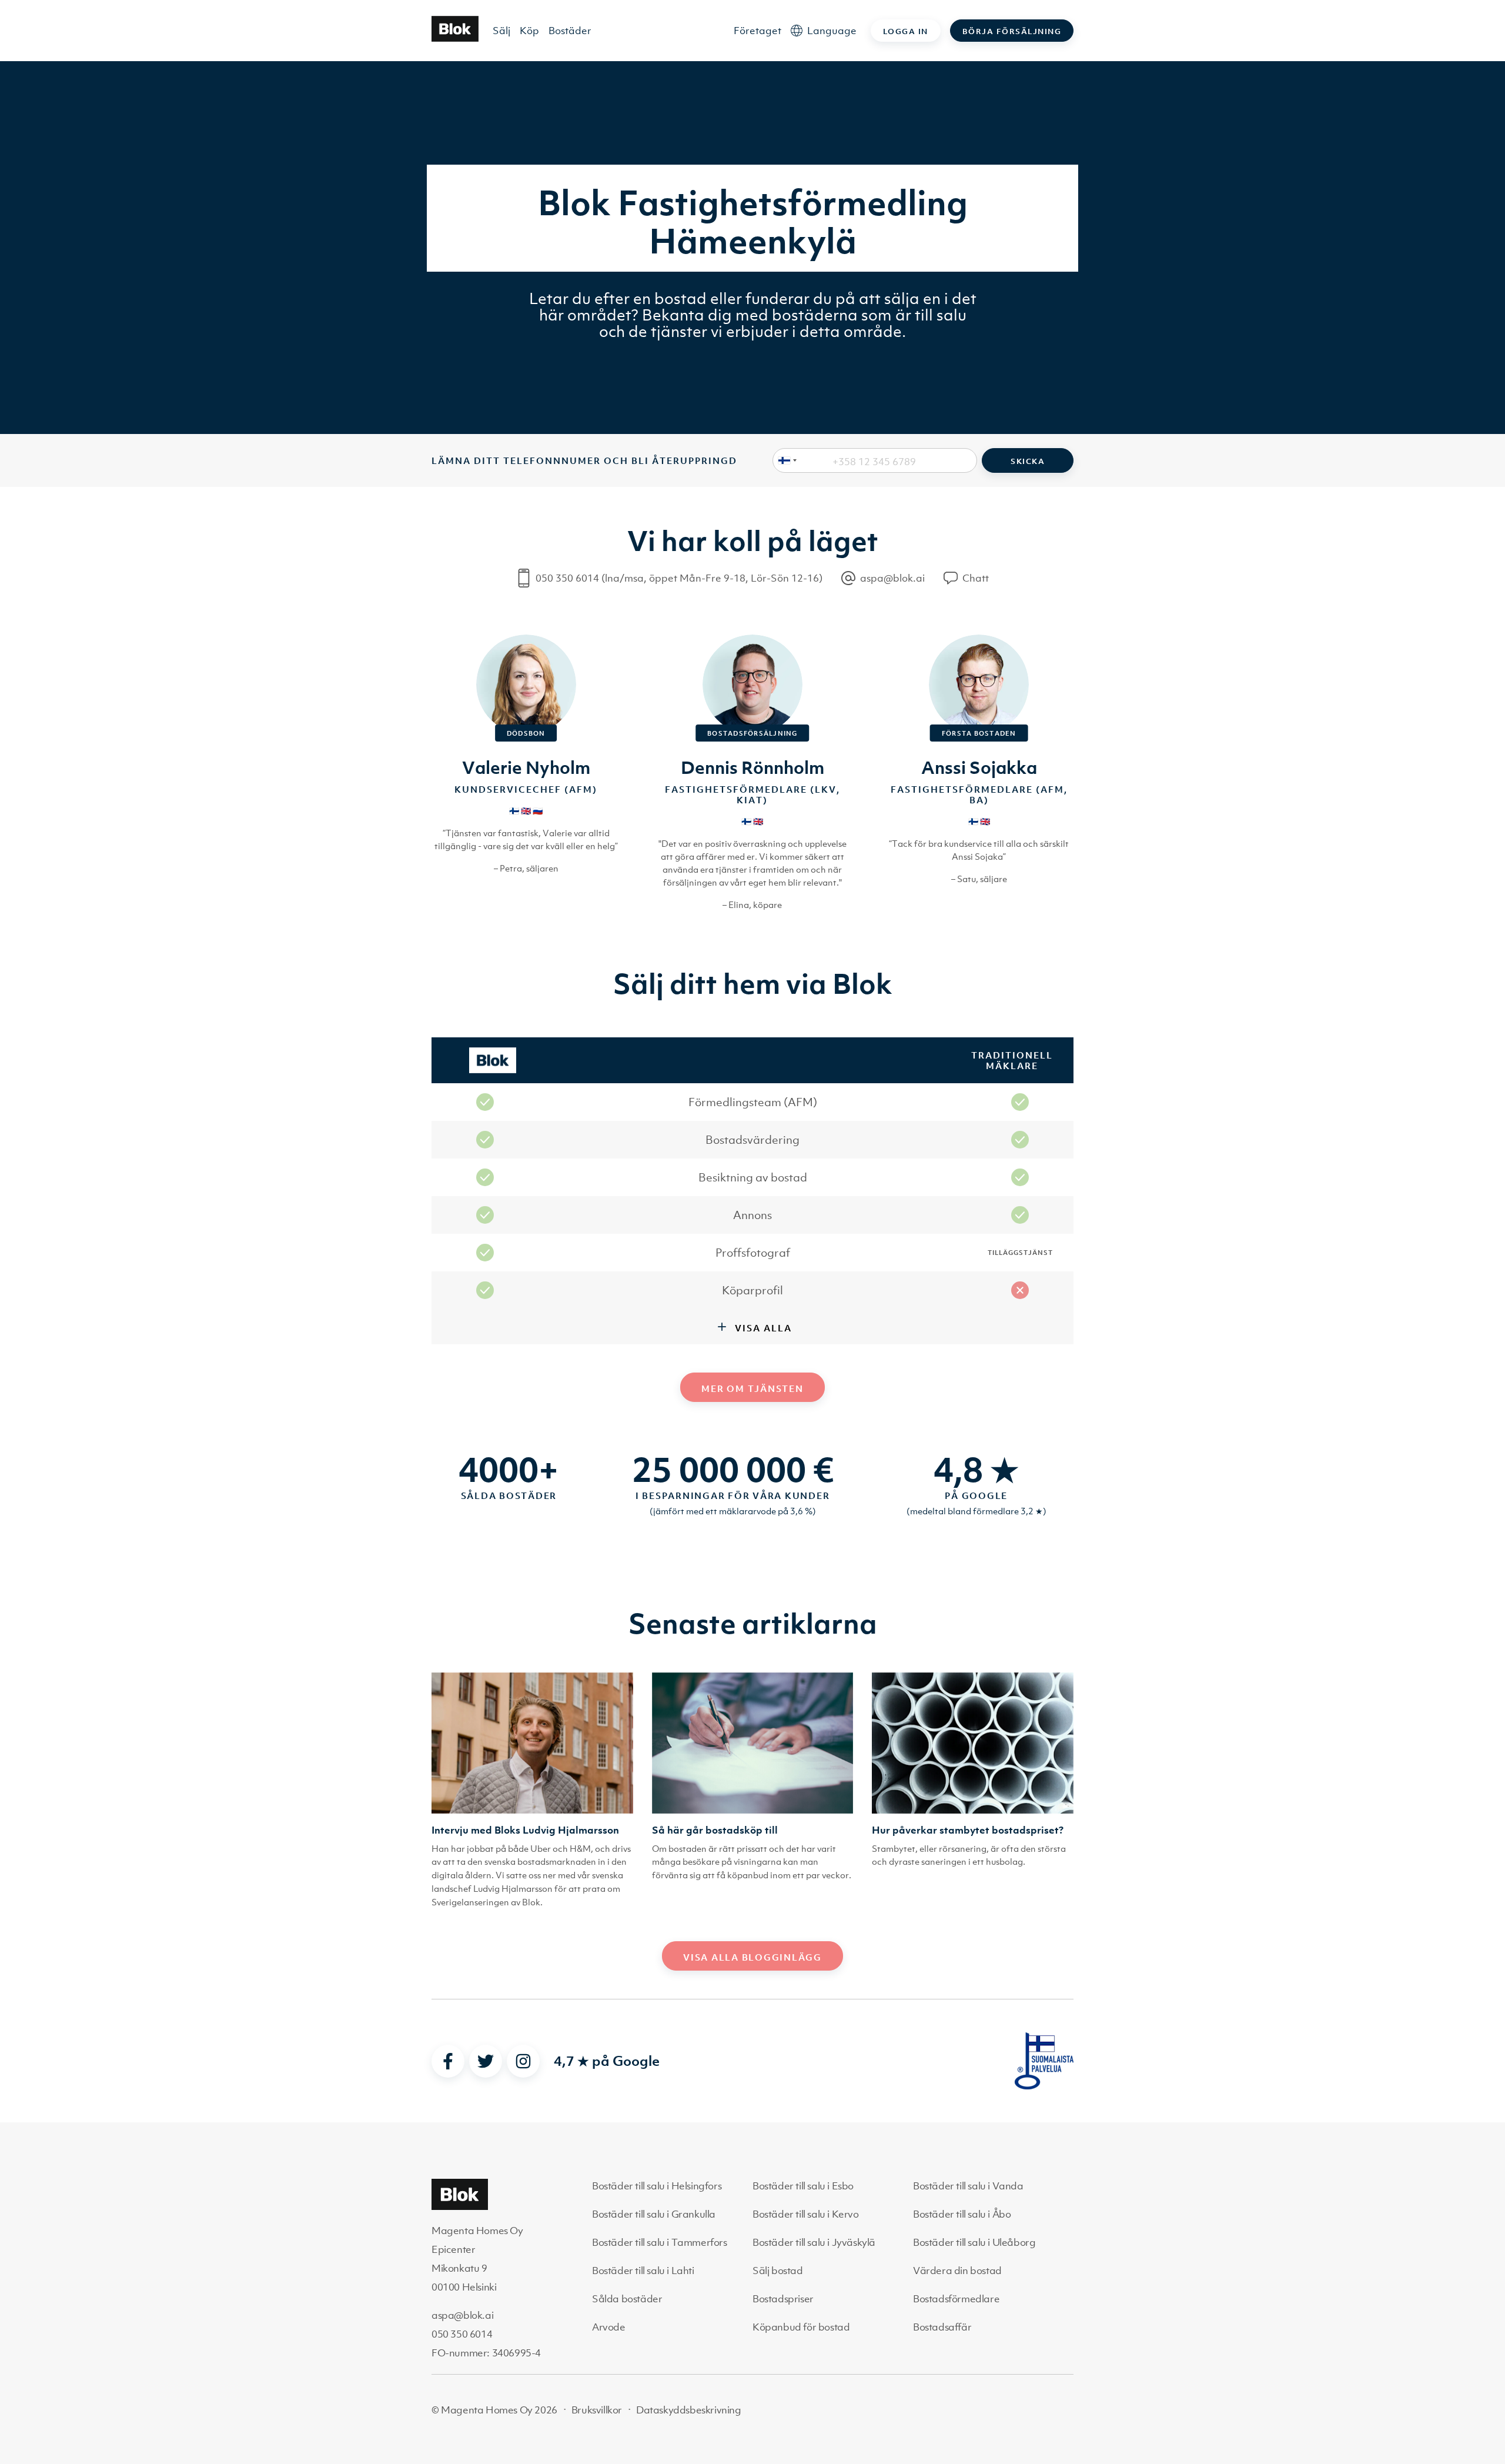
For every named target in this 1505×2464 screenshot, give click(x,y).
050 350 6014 (462, 2334)
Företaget (757, 31)
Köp (529, 31)
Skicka (1028, 461)
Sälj (501, 31)
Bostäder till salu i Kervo (806, 2214)
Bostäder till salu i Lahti (643, 2271)
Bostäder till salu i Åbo (962, 2214)
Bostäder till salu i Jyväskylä (814, 2242)
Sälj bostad (778, 2271)
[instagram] (523, 2061)
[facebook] (448, 2061)
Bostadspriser (783, 2299)
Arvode (609, 2327)
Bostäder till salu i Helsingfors (657, 2186)
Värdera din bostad (957, 2271)
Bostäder (570, 31)
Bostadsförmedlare (956, 2299)
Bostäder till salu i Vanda (968, 2186)
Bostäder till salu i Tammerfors (660, 2242)
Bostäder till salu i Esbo (803, 2186)
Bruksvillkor (597, 2410)
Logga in (906, 31)
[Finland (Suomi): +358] (785, 460)
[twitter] (486, 2061)
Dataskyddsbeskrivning (689, 2410)
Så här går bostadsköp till (715, 1830)
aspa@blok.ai (462, 2315)
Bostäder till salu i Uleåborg (974, 2242)
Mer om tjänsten (752, 1388)
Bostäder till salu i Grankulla (654, 2214)
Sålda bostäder (627, 2299)
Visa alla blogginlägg (752, 1957)
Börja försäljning (1012, 31)
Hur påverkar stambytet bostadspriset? (968, 1830)
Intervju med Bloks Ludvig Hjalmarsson (525, 1830)
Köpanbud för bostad (801, 2327)
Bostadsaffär (942, 2327)
